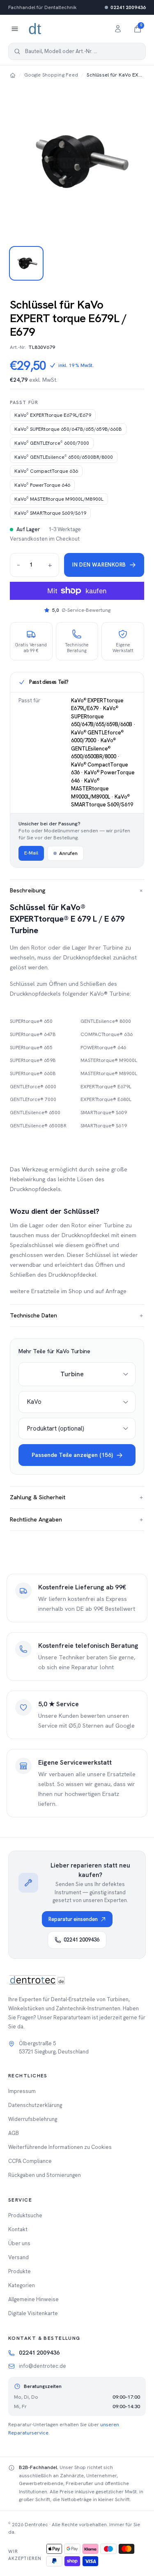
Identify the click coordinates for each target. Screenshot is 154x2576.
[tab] (26, 263)
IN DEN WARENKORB (99, 565)
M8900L (59, 499)
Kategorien (22, 2285)
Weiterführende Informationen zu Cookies (60, 2147)
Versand (18, 2257)
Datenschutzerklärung (35, 2105)
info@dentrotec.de (43, 2366)
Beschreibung (77, 891)
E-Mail (31, 853)
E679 (53, 415)
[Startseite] (13, 75)
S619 (50, 513)
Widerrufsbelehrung (33, 2119)
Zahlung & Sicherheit (77, 1497)
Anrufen (68, 853)
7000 (52, 443)
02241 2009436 (128, 7)
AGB (14, 2133)
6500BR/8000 (64, 457)
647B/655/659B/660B (68, 429)
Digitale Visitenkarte (33, 2313)
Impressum (22, 2091)
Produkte (20, 2271)
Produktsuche (25, 2215)
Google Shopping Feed (51, 75)
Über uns (19, 2243)
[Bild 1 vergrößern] (77, 161)
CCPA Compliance (30, 2161)
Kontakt (18, 2229)
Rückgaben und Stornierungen (45, 2175)
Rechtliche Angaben (77, 1519)
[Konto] (118, 29)
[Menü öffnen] (15, 29)
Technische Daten (77, 1315)
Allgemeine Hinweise (33, 2299)
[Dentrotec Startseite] (35, 29)
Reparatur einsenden (73, 1919)
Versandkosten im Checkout (45, 539)
